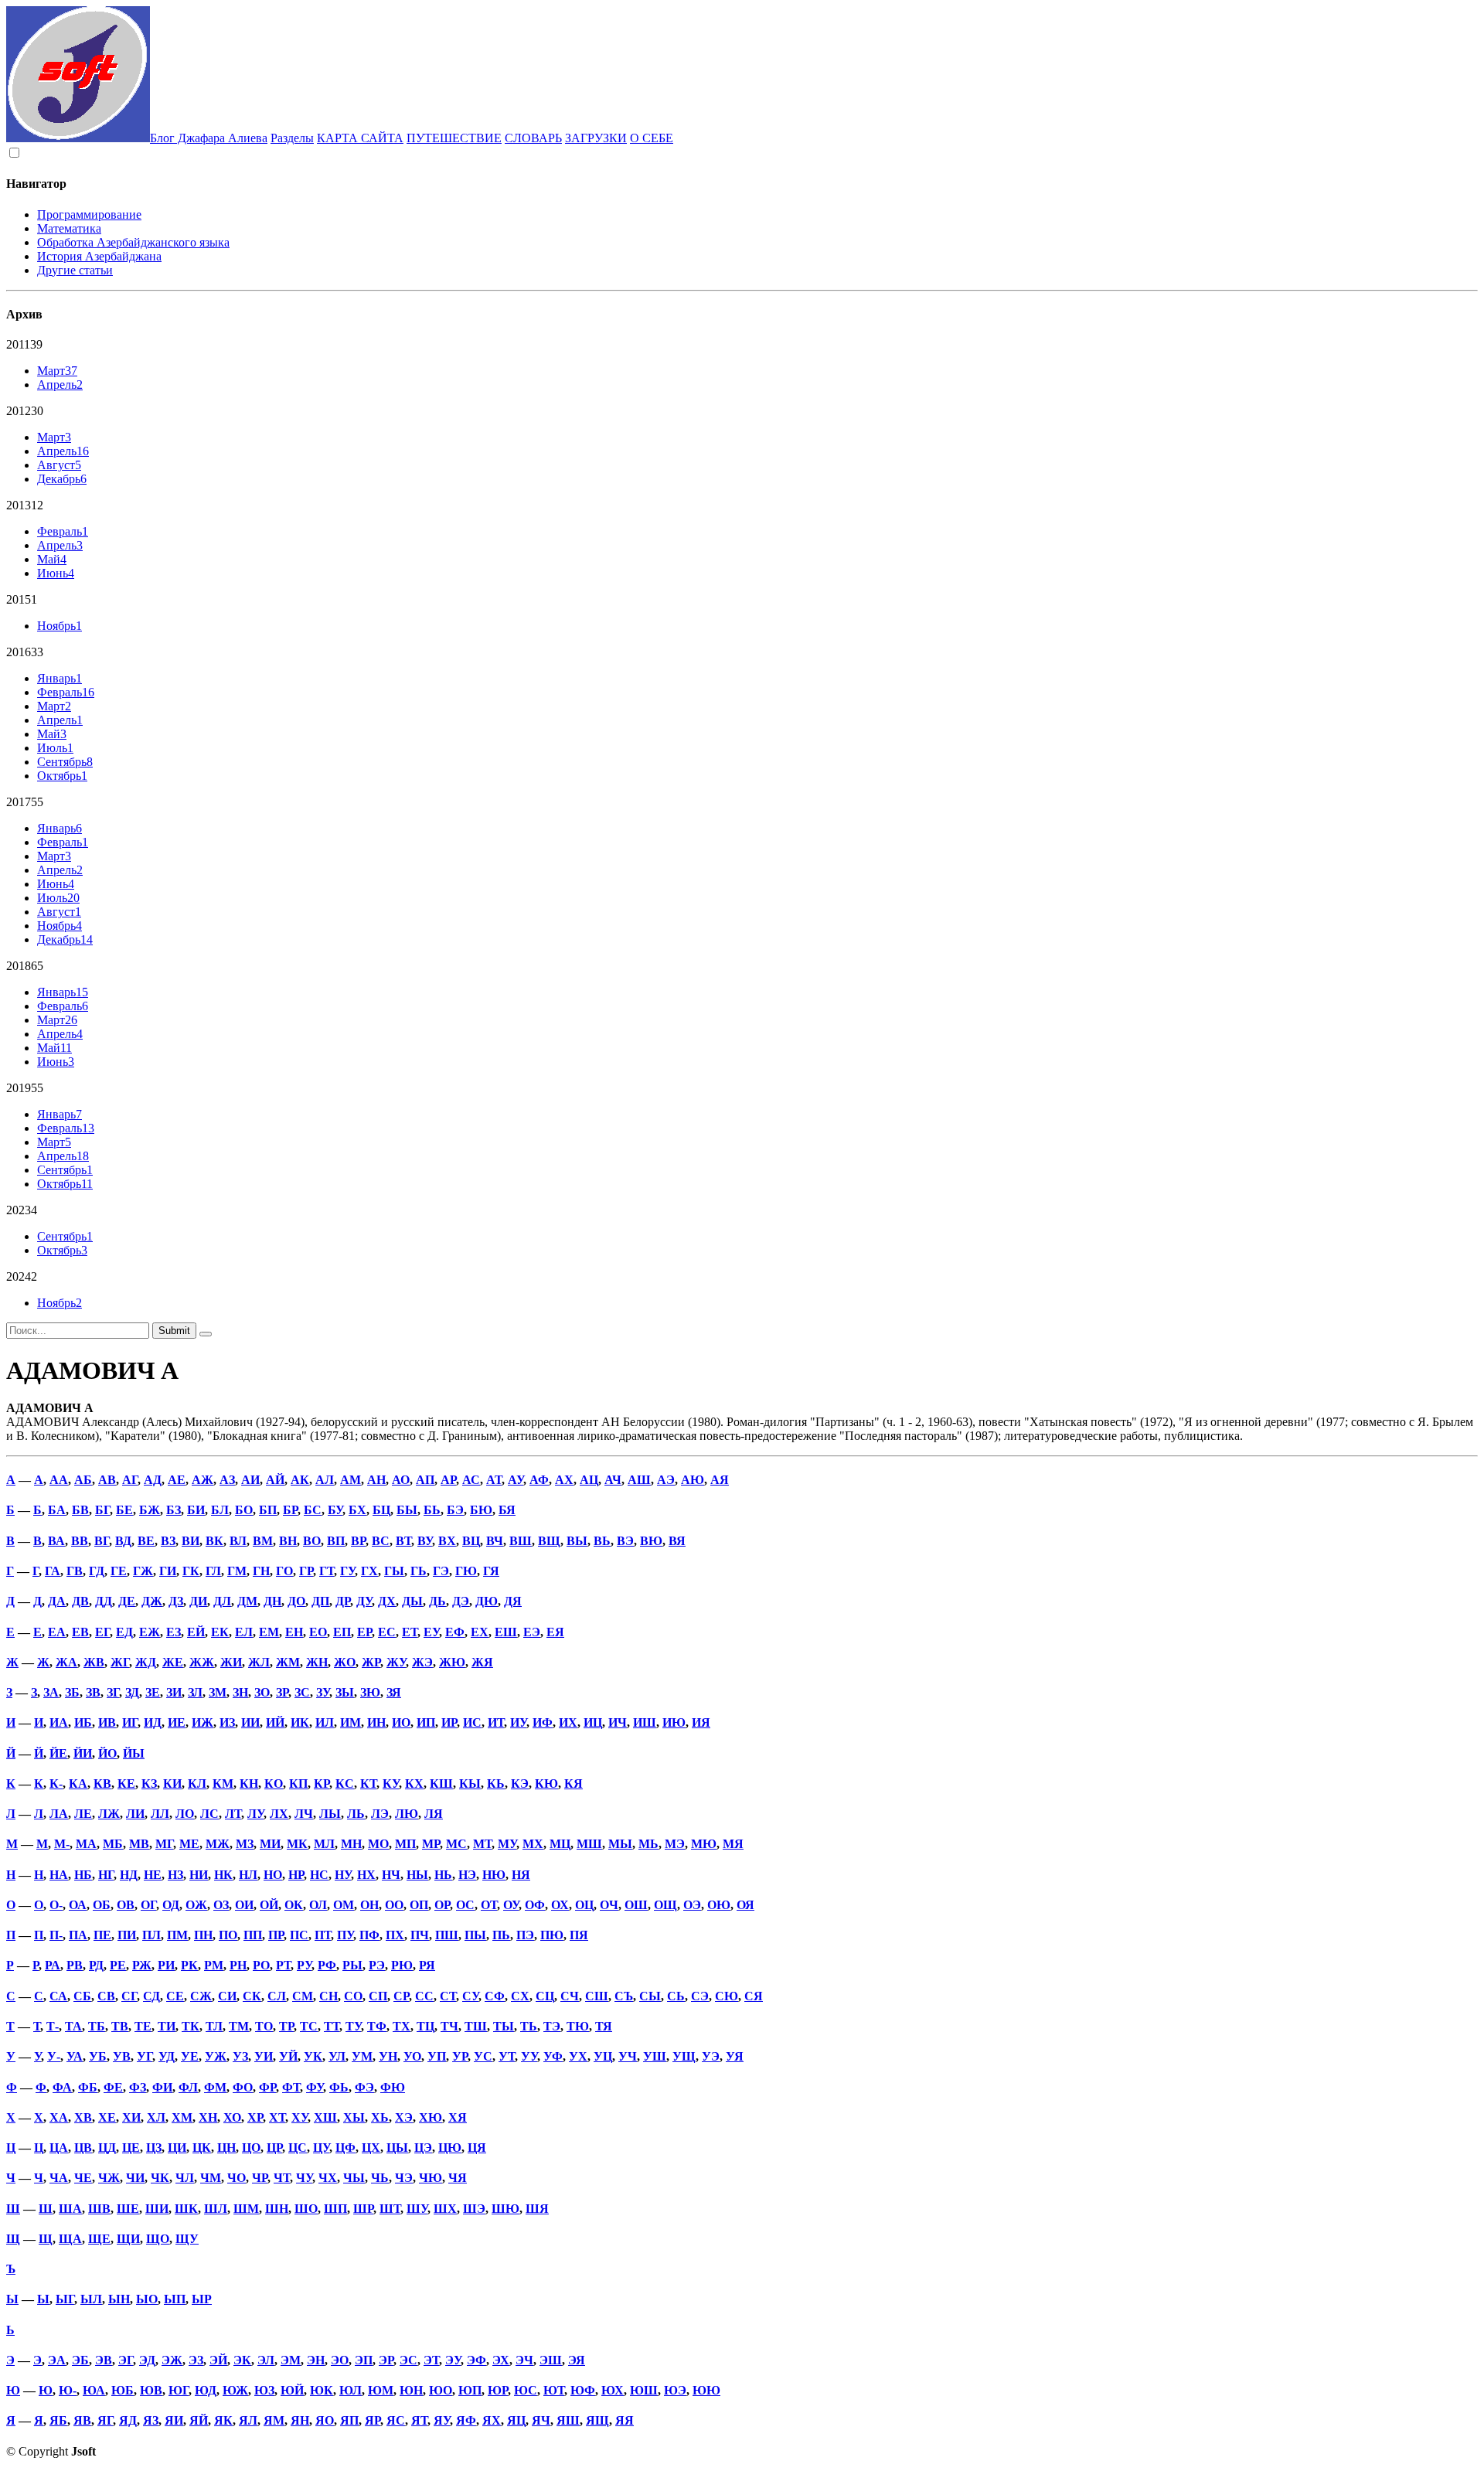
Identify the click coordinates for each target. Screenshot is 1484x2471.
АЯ (720, 1480)
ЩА (70, 2239)
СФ (495, 1996)
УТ (507, 2056)
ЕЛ (244, 1632)
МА (86, 1844)
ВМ (263, 1541)
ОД (171, 1905)
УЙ (288, 2056)
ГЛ (213, 1571)
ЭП (364, 2360)
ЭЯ (577, 2360)
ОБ (102, 1905)
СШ (597, 1996)
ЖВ (94, 1662)
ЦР (274, 2148)
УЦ (603, 2056)
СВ (106, 1996)
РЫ (352, 1965)
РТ (283, 1965)
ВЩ (549, 1541)
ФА (62, 2087)
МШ (589, 1844)
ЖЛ (259, 1662)
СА (58, 1996)
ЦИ (177, 2148)
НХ (366, 1875)
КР (322, 1783)
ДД (104, 1601)
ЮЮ (706, 2390)
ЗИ (174, 1692)
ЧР (260, 2178)
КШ (441, 1783)
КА (78, 1783)
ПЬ (501, 1935)
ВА (56, 1541)
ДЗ (176, 1601)
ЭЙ (218, 2360)
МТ (482, 1844)
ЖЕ (173, 1662)
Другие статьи (75, 270)
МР (431, 1844)
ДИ (198, 1601)
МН (351, 1844)
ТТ (332, 2026)
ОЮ (719, 1905)
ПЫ (475, 1935)
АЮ (693, 1480)
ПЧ (420, 1935)
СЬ (676, 1996)
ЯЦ (516, 2420)
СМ (303, 1996)
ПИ (127, 1935)
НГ (106, 1875)
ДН (272, 1601)
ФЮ (393, 2087)
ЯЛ (248, 2420)
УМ (362, 2056)
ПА (78, 1935)
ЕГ (102, 1632)
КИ (172, 1783)
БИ (196, 1510)
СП (378, 1996)
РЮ (402, 1965)
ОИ (244, 1905)
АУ (516, 1480)
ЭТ (431, 2360)
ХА (59, 2117)
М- (62, 1844)
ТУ (353, 2026)
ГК (191, 1571)
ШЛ (216, 2209)
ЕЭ (532, 1632)
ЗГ (113, 1692)
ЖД (146, 1662)
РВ (75, 1965)
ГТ (327, 1571)
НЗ (175, 1875)
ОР (442, 1905)
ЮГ (179, 2390)
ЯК (223, 2420)
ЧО (237, 2178)
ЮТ (554, 2390)
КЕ (126, 1783)
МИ (270, 1844)
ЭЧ (524, 2360)
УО (412, 2056)
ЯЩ (597, 2420)
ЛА (59, 1814)
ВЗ (168, 1541)
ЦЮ (450, 2148)
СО (353, 1996)
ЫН (119, 2299)
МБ (113, 1844)
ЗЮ (370, 1692)
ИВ (107, 1722)
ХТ (277, 2117)
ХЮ (431, 2117)
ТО (264, 2026)
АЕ (177, 1480)
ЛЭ (380, 1814)
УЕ (190, 2056)
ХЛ (156, 2117)
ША (70, 2209)
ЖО (345, 1662)
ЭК (242, 2360)
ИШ (645, 1722)
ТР (286, 2026)
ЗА (51, 1692)
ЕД (124, 1632)
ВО (312, 1541)
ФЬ (339, 2087)
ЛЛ (160, 1814)
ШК (186, 2209)
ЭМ (291, 2360)
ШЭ (474, 2209)
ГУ (347, 1571)
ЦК (202, 2148)
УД (167, 2056)
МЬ (648, 1844)
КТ (368, 1783)
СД (151, 1996)
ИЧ (618, 1722)
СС (424, 1996)
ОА (78, 1905)
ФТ (291, 2087)
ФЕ (113, 2087)
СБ (82, 1996)
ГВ (75, 1571)
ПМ (177, 1935)
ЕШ (506, 1632)
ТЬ (529, 2026)
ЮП (470, 2390)
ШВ (99, 2209)
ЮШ (644, 2390)
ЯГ (105, 2420)
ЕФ (455, 1632)
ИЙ (275, 1722)
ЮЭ (675, 2390)
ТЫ (504, 2026)
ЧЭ (404, 2178)
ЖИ (231, 1662)
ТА (73, 2026)
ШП (335, 2209)
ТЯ (604, 2026)
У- (54, 2056)
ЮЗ (264, 2390)
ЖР (371, 1662)
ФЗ (138, 2087)
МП (405, 1844)
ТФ (377, 2026)
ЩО (158, 2239)
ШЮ (505, 2209)
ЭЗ (196, 2360)
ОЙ (269, 1905)
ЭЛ (266, 2360)
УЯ (735, 2056)
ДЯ (513, 1601)
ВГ (102, 1541)
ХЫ (354, 2117)
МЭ (675, 1844)
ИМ (351, 1722)
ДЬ (437, 1601)
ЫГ (65, 2299)
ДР (343, 1601)
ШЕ (128, 2209)
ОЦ (584, 1905)
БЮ (481, 1510)
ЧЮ (431, 2178)
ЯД (128, 2420)
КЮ (546, 1783)
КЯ (574, 1783)
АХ (564, 1480)
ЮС (526, 2390)
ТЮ (578, 2026)
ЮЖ (235, 2390)
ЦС (298, 2148)
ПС (299, 1935)
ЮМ (381, 2390)
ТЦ (425, 2026)
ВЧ (495, 1541)
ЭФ (477, 2360)
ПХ (395, 1935)
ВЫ (577, 1541)
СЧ (570, 1996)
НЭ (467, 1875)
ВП (336, 1541)
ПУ (345, 1935)
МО (378, 1844)
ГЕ (119, 1571)
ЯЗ (151, 2420)
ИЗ (227, 1722)
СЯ (754, 1996)
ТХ (402, 2026)
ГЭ (441, 1571)
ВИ (191, 1541)
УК (313, 2056)
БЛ (220, 1510)
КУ (391, 1783)
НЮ (494, 1875)
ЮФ (583, 2390)
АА (59, 1480)
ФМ (215, 2087)
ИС (472, 1722)
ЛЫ (330, 1814)
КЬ (496, 1783)
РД (96, 1965)
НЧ (391, 1875)
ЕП (342, 1632)
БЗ (174, 1510)
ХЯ (458, 2117)
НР (296, 1875)
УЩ (684, 2056)
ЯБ (58, 2420)
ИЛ (325, 1722)
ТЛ (214, 2026)
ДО (296, 1601)
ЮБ (123, 2390)
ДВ (80, 1601)
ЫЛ (91, 2299)
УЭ (711, 2056)
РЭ (377, 1965)
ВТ (403, 1541)
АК (300, 1480)
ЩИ (128, 2239)
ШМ (246, 2209)
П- (56, 1935)
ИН (376, 1722)
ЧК (160, 2178)
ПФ (369, 1935)
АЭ (666, 1480)
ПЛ (151, 1935)
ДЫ (412, 1601)
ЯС (396, 2420)
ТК (191, 2026)
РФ (327, 1965)
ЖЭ (422, 1662)
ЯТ (419, 2420)
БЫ (407, 1510)
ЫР (202, 2299)
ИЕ (177, 1722)
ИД (153, 1722)
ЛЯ (434, 1814)
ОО (394, 1905)
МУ (507, 1844)
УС (483, 2056)
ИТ (496, 1722)
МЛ (324, 1844)
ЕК (220, 1632)
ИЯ (701, 1722)
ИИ (250, 1722)
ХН (208, 2117)
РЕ (118, 1965)
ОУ (511, 1905)
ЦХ (371, 2148)
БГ (102, 1510)
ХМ (182, 2117)
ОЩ (665, 1905)
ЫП (175, 2299)
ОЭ (692, 1905)
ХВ (83, 2117)
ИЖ (203, 1722)
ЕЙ (196, 1632)
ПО (228, 1935)
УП (437, 2056)
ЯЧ (541, 2420)
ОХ (560, 1905)
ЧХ (328, 2178)
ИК (300, 1722)
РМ (214, 1965)
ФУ (315, 2087)
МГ (164, 1844)
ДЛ (222, 1601)
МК (297, 1844)
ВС (381, 1541)
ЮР (498, 2390)
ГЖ (143, 1571)
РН (238, 1965)
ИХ (568, 1722)
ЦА (59, 2148)
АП (425, 1480)
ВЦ (471, 1541)
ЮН (411, 2390)
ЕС (387, 1632)
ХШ (325, 2117)
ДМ (247, 1601)
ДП (320, 1601)
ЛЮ (407, 1814)
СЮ (727, 1996)
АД (153, 1480)
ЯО (325, 2420)
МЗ (245, 1844)
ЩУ (187, 2239)
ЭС (408, 2360)
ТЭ (552, 2026)
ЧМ (211, 2178)
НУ (343, 1875)
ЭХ (501, 2360)
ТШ (476, 2026)
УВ (122, 2056)
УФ (553, 2056)
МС (456, 1844)
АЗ (227, 1480)
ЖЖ (202, 1662)
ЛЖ (109, 1814)
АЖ (203, 1480)
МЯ (733, 1844)
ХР (255, 2117)
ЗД (132, 1692)
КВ (102, 1783)
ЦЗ (154, 2148)
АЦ (589, 1480)
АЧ (613, 1480)
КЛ (197, 1783)
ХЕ (107, 2117)
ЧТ (282, 2178)
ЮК (322, 2390)
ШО (306, 2209)
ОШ (636, 1905)
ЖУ (396, 1662)
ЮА (94, 2390)
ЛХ (279, 1814)
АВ (107, 1480)
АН (376, 1480)
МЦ (560, 1844)
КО (274, 1783)
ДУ (364, 1601)
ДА (57, 1601)
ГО (284, 1571)
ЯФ (466, 2420)
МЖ (218, 1844)
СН (328, 1996)
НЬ (443, 1875)
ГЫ (394, 1571)
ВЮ (651, 1541)
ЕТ (410, 1632)
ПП (253, 1935)
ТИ (167, 2026)
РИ (166, 1965)
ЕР (364, 1632)
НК (223, 1875)
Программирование (89, 214)
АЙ (275, 1480)
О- (56, 1905)
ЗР (282, 1692)
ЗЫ (345, 1692)
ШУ (417, 2209)
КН (249, 1783)
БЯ (507, 1510)
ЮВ (151, 2390)
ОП (419, 1905)
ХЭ (404, 2117)
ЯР (373, 2420)
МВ (139, 1844)
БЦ (381, 1510)
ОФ (535, 1905)
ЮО (441, 2390)
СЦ (545, 1996)
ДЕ (127, 1601)
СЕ (175, 1996)
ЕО (318, 1632)
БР (290, 1510)
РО (261, 1965)
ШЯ (537, 2209)
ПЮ (552, 1935)
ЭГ (126, 2360)
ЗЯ (394, 1692)
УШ (655, 2056)
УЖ (216, 2056)
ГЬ (419, 1571)
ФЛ (188, 2087)
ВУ (425, 1541)
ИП (426, 1722)
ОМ (344, 1905)
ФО (243, 2087)
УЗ (240, 2056)
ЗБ (72, 1692)
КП (298, 1783)
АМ (351, 1480)
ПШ (447, 1935)
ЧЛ (185, 2178)
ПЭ (525, 1935)
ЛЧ (304, 1814)
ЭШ (551, 2360)
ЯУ (442, 2420)
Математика (69, 228)
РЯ (427, 1965)
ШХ (445, 2209)
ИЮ (674, 1722)
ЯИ (174, 2420)
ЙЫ (134, 1753)
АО (401, 1480)
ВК (214, 1541)
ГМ (237, 1571)
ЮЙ (292, 2390)
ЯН (300, 2420)
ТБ (97, 2026)
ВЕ (146, 1541)
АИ (250, 1480)
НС (319, 1875)
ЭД (147, 2360)
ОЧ (609, 1905)
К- (56, 1783)
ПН (203, 1935)
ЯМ (274, 2420)
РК (189, 1965)
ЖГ (120, 1662)
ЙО (107, 1753)
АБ (83, 1480)
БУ (335, 1510)
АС (471, 1480)
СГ (129, 1996)
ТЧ (449, 2026)
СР (401, 1996)
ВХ (447, 1541)
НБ (83, 1875)
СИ (227, 1996)
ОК (294, 1905)
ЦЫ (397, 2148)
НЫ (417, 1875)
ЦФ (345, 2148)
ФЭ (364, 2087)
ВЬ (602, 1541)
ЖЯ (482, 1662)
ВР (358, 1541)
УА (75, 2056)
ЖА (66, 1662)
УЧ (628, 2056)
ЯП (349, 2420)
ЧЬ (380, 2178)
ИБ (83, 1722)
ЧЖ (109, 2178)
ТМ (239, 2026)
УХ (578, 2056)
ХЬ (380, 2117)
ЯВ (82, 2420)
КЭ (520, 1783)
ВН (288, 1541)
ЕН (294, 1632)
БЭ (455, 1510)
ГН (261, 1571)
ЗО (262, 1692)
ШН (277, 2209)
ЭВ (104, 2360)
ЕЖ (150, 1632)
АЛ (325, 1480)
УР (460, 2056)
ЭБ (80, 2360)
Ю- (68, 2390)
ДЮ (487, 1601)
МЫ (620, 1844)
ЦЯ (477, 2148)
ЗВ (93, 1692)
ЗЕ (153, 1692)
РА (53, 1965)
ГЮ (466, 1571)
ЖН (317, 1662)
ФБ (88, 2087)
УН (388, 2056)
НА (59, 1875)
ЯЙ (199, 2420)
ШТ (390, 2209)
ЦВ (83, 2148)
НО (273, 1875)
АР (448, 1480)
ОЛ (318, 1905)
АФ (539, 1480)
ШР (363, 2209)
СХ (520, 1996)
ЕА (57, 1632)
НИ (199, 1875)
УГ (145, 2056)
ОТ (489, 1905)
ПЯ (579, 1935)
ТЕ (143, 2026)
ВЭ (625, 1541)
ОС (465, 1905)
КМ (223, 1783)
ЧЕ (83, 2178)
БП (268, 1510)
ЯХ (492, 2420)
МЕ (189, 1844)
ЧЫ (354, 2178)
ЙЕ (58, 1753)
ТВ (120, 2026)
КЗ (149, 1783)
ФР (267, 2087)
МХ (533, 1844)
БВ (80, 1510)
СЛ (277, 1996)
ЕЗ (174, 1632)
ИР (449, 1722)
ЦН (226, 2148)
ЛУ (255, 1814)
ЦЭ (423, 2148)
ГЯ (491, 1571)
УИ (264, 2056)
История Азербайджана (99, 256)
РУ (304, 1965)
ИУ (518, 1722)
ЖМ (288, 1662)
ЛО (185, 1814)
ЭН (316, 2360)
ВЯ (677, 1541)
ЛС (209, 1814)
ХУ (300, 2117)
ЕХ (480, 1632)
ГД (97, 1571)
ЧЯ (458, 2178)
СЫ (650, 1996)
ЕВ (80, 1632)
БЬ (432, 1510)
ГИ (168, 1571)
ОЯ (745, 1905)
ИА (59, 1722)
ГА (53, 1571)
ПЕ (102, 1935)
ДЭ (461, 1601)
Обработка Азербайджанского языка (133, 242)
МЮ (704, 1844)
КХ (414, 1783)
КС (345, 1783)
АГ (130, 1480)
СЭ (700, 1996)
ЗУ (323, 1692)
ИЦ (593, 1722)
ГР (306, 1571)
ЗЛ (195, 1692)
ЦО (251, 2148)
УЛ (337, 2056)
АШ (639, 1480)
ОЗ (221, 1905)
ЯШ (568, 2420)
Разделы (292, 138)
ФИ (162, 2087)
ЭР (386, 2360)
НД (129, 1875)
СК (252, 1996)
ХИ (131, 2117)
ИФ (543, 1722)
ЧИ (135, 2178)
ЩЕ (99, 2239)
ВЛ (238, 1541)
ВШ (521, 1541)
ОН (369, 1905)
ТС (309, 2026)
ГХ (369, 1571)
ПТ (323, 1935)
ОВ (126, 1905)
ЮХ (613, 2390)
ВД (123, 1541)
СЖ (201, 1996)
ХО (232, 2117)
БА (57, 1510)
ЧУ (304, 2178)
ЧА (59, 2178)
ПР (276, 1935)
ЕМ (269, 1632)
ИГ (130, 1722)
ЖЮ (452, 1662)
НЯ (521, 1875)
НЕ (153, 1875)
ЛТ (233, 1814)
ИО (401, 1722)
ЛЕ (83, 1814)
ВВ (80, 1541)
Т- (53, 2026)
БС (313, 1510)
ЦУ (321, 2148)
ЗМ (218, 1692)
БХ (357, 1510)
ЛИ (135, 1814)
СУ (470, 1996)
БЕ (124, 1510)
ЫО (147, 2299)
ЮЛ (351, 2390)
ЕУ (431, 1632)
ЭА (57, 2360)
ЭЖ (172, 2360)
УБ (98, 2056)
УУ (529, 2056)
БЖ (150, 1510)
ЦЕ (131, 2148)
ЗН (240, 1692)
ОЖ (196, 1905)
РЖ (142, 1965)
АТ (494, 1480)
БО (244, 1510)
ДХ (387, 1601)
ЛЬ (356, 1814)
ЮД (206, 2390)
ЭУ (453, 2360)
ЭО (340, 2360)
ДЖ (152, 1601)
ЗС (302, 1692)
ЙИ (83, 1753)
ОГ (148, 1905)
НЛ (248, 1875)
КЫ (470, 1783)
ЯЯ (625, 2420)
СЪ (624, 1996)
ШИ (157, 2209)
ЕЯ (555, 1632)
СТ (448, 1996)
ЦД (107, 2148)
